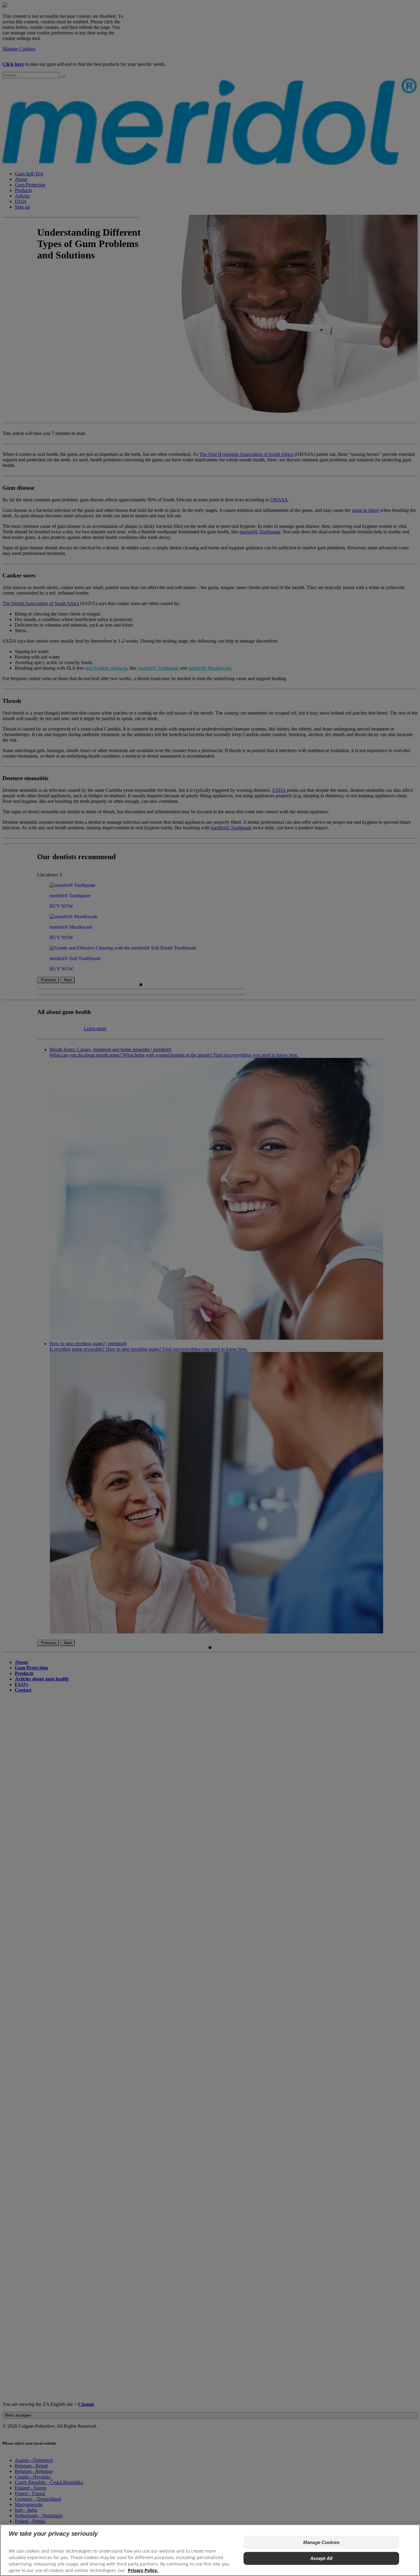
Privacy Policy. (143, 2570)
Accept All (321, 2558)
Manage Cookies (321, 2542)
